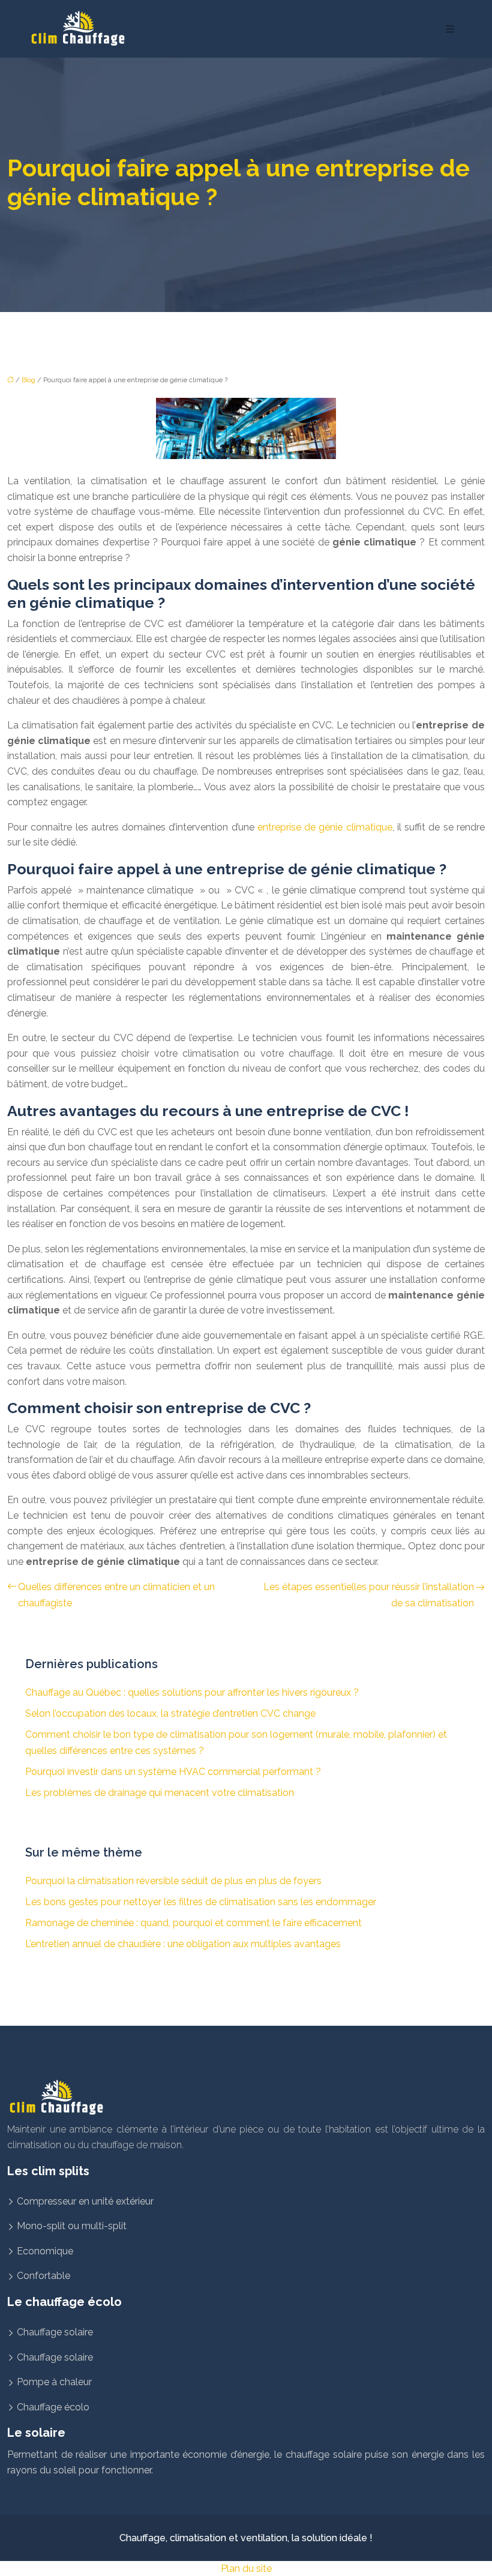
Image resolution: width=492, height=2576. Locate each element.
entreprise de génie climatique (325, 827)
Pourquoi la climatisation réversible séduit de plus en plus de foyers (173, 1881)
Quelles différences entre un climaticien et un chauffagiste (116, 1595)
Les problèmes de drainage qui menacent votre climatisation (160, 1793)
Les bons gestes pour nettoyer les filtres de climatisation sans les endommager (201, 1902)
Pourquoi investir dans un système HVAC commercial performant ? (173, 1772)
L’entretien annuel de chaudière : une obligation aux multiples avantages (183, 1944)
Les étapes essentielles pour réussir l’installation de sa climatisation (369, 1595)
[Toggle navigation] (450, 29)
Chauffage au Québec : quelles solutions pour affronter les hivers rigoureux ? (192, 1692)
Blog (28, 380)
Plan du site (246, 2568)
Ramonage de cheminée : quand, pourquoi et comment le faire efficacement (193, 1923)
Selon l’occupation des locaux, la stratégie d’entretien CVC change (170, 1713)
